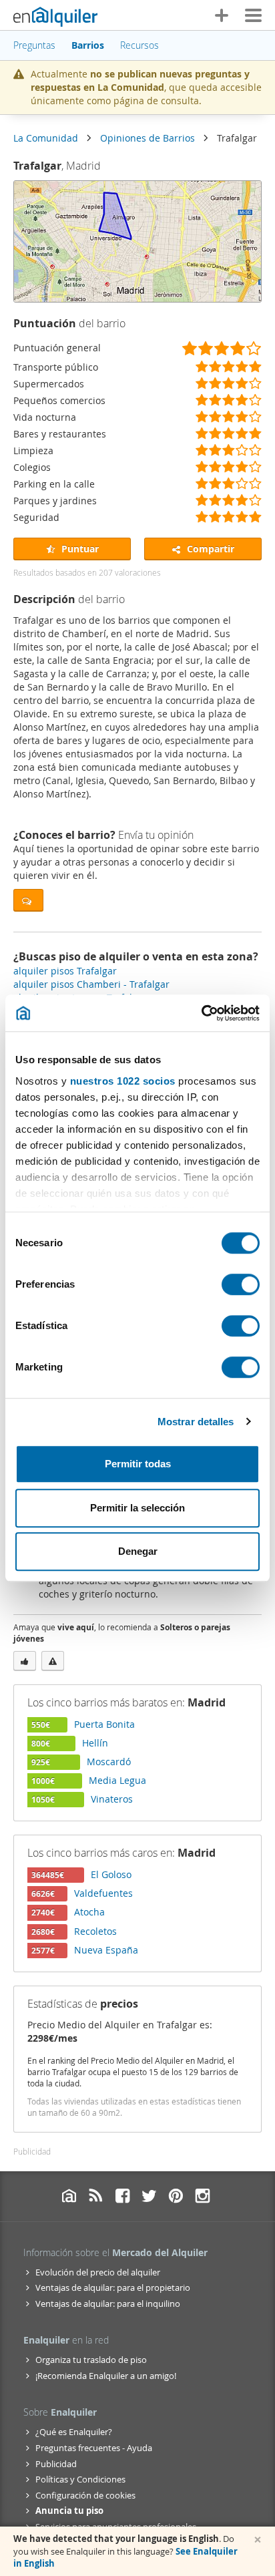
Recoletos (95, 1931)
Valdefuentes (103, 1893)
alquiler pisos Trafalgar (65, 971)
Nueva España (106, 1950)
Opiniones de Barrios (148, 138)
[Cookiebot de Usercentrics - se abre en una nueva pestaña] (201, 1013)
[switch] (241, 1284)
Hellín (95, 1743)
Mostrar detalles (196, 1422)
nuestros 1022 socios (123, 1081)
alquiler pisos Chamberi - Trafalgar (91, 984)
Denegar (138, 1551)
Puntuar (79, 549)
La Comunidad (46, 138)
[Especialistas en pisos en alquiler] (55, 17)
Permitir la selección (137, 1508)
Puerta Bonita (104, 1724)
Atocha (89, 1912)
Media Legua (117, 1780)
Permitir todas (138, 1464)
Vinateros (112, 1799)
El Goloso (111, 1874)
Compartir (209, 549)
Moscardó (109, 1762)
